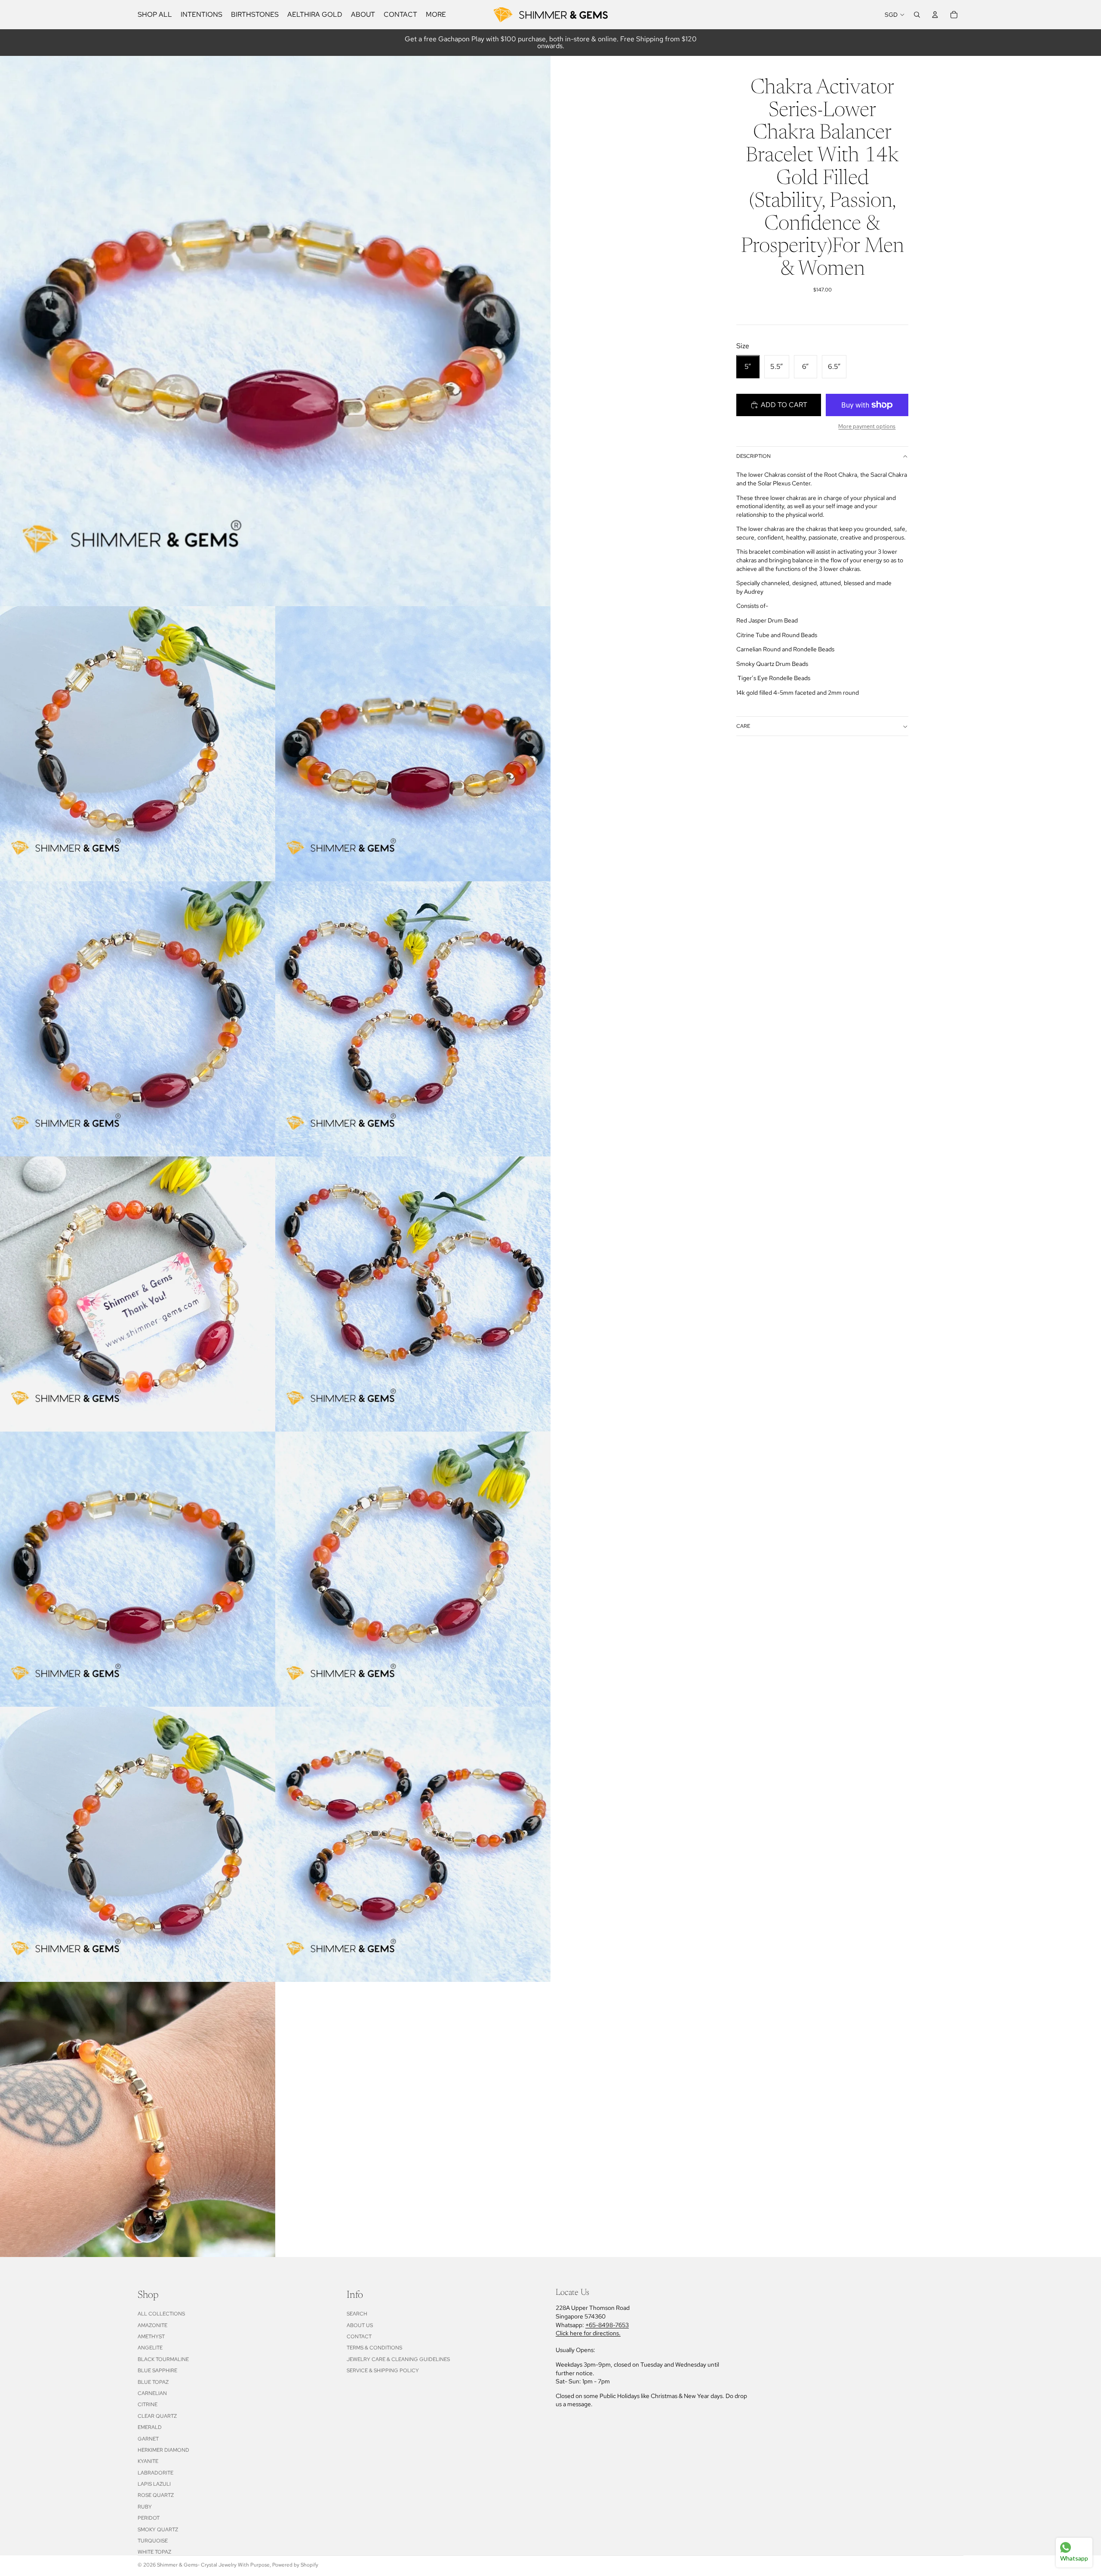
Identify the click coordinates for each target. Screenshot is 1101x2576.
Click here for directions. (588, 2333)
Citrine (148, 2404)
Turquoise (153, 2541)
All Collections (161, 2314)
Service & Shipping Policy (383, 2371)
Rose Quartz (156, 2495)
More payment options (867, 426)
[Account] (935, 15)
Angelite (150, 2348)
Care (743, 727)
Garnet (148, 2439)
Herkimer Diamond (163, 2450)
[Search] (917, 15)
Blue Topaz (153, 2382)
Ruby (145, 2507)
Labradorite (155, 2473)
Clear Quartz (157, 2416)
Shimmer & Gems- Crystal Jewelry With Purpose (213, 2565)
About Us (360, 2325)
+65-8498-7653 (607, 2325)
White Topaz (154, 2552)
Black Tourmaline (163, 2359)
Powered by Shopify (295, 2565)
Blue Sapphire (157, 2371)
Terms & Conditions (374, 2348)
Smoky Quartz (158, 2530)
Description (753, 457)
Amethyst (151, 2337)
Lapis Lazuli (154, 2484)
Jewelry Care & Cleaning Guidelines (398, 2359)
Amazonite (152, 2325)
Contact (359, 2337)
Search (357, 2314)
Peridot (149, 2518)
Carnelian (152, 2393)
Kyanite (148, 2461)
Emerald (150, 2427)
